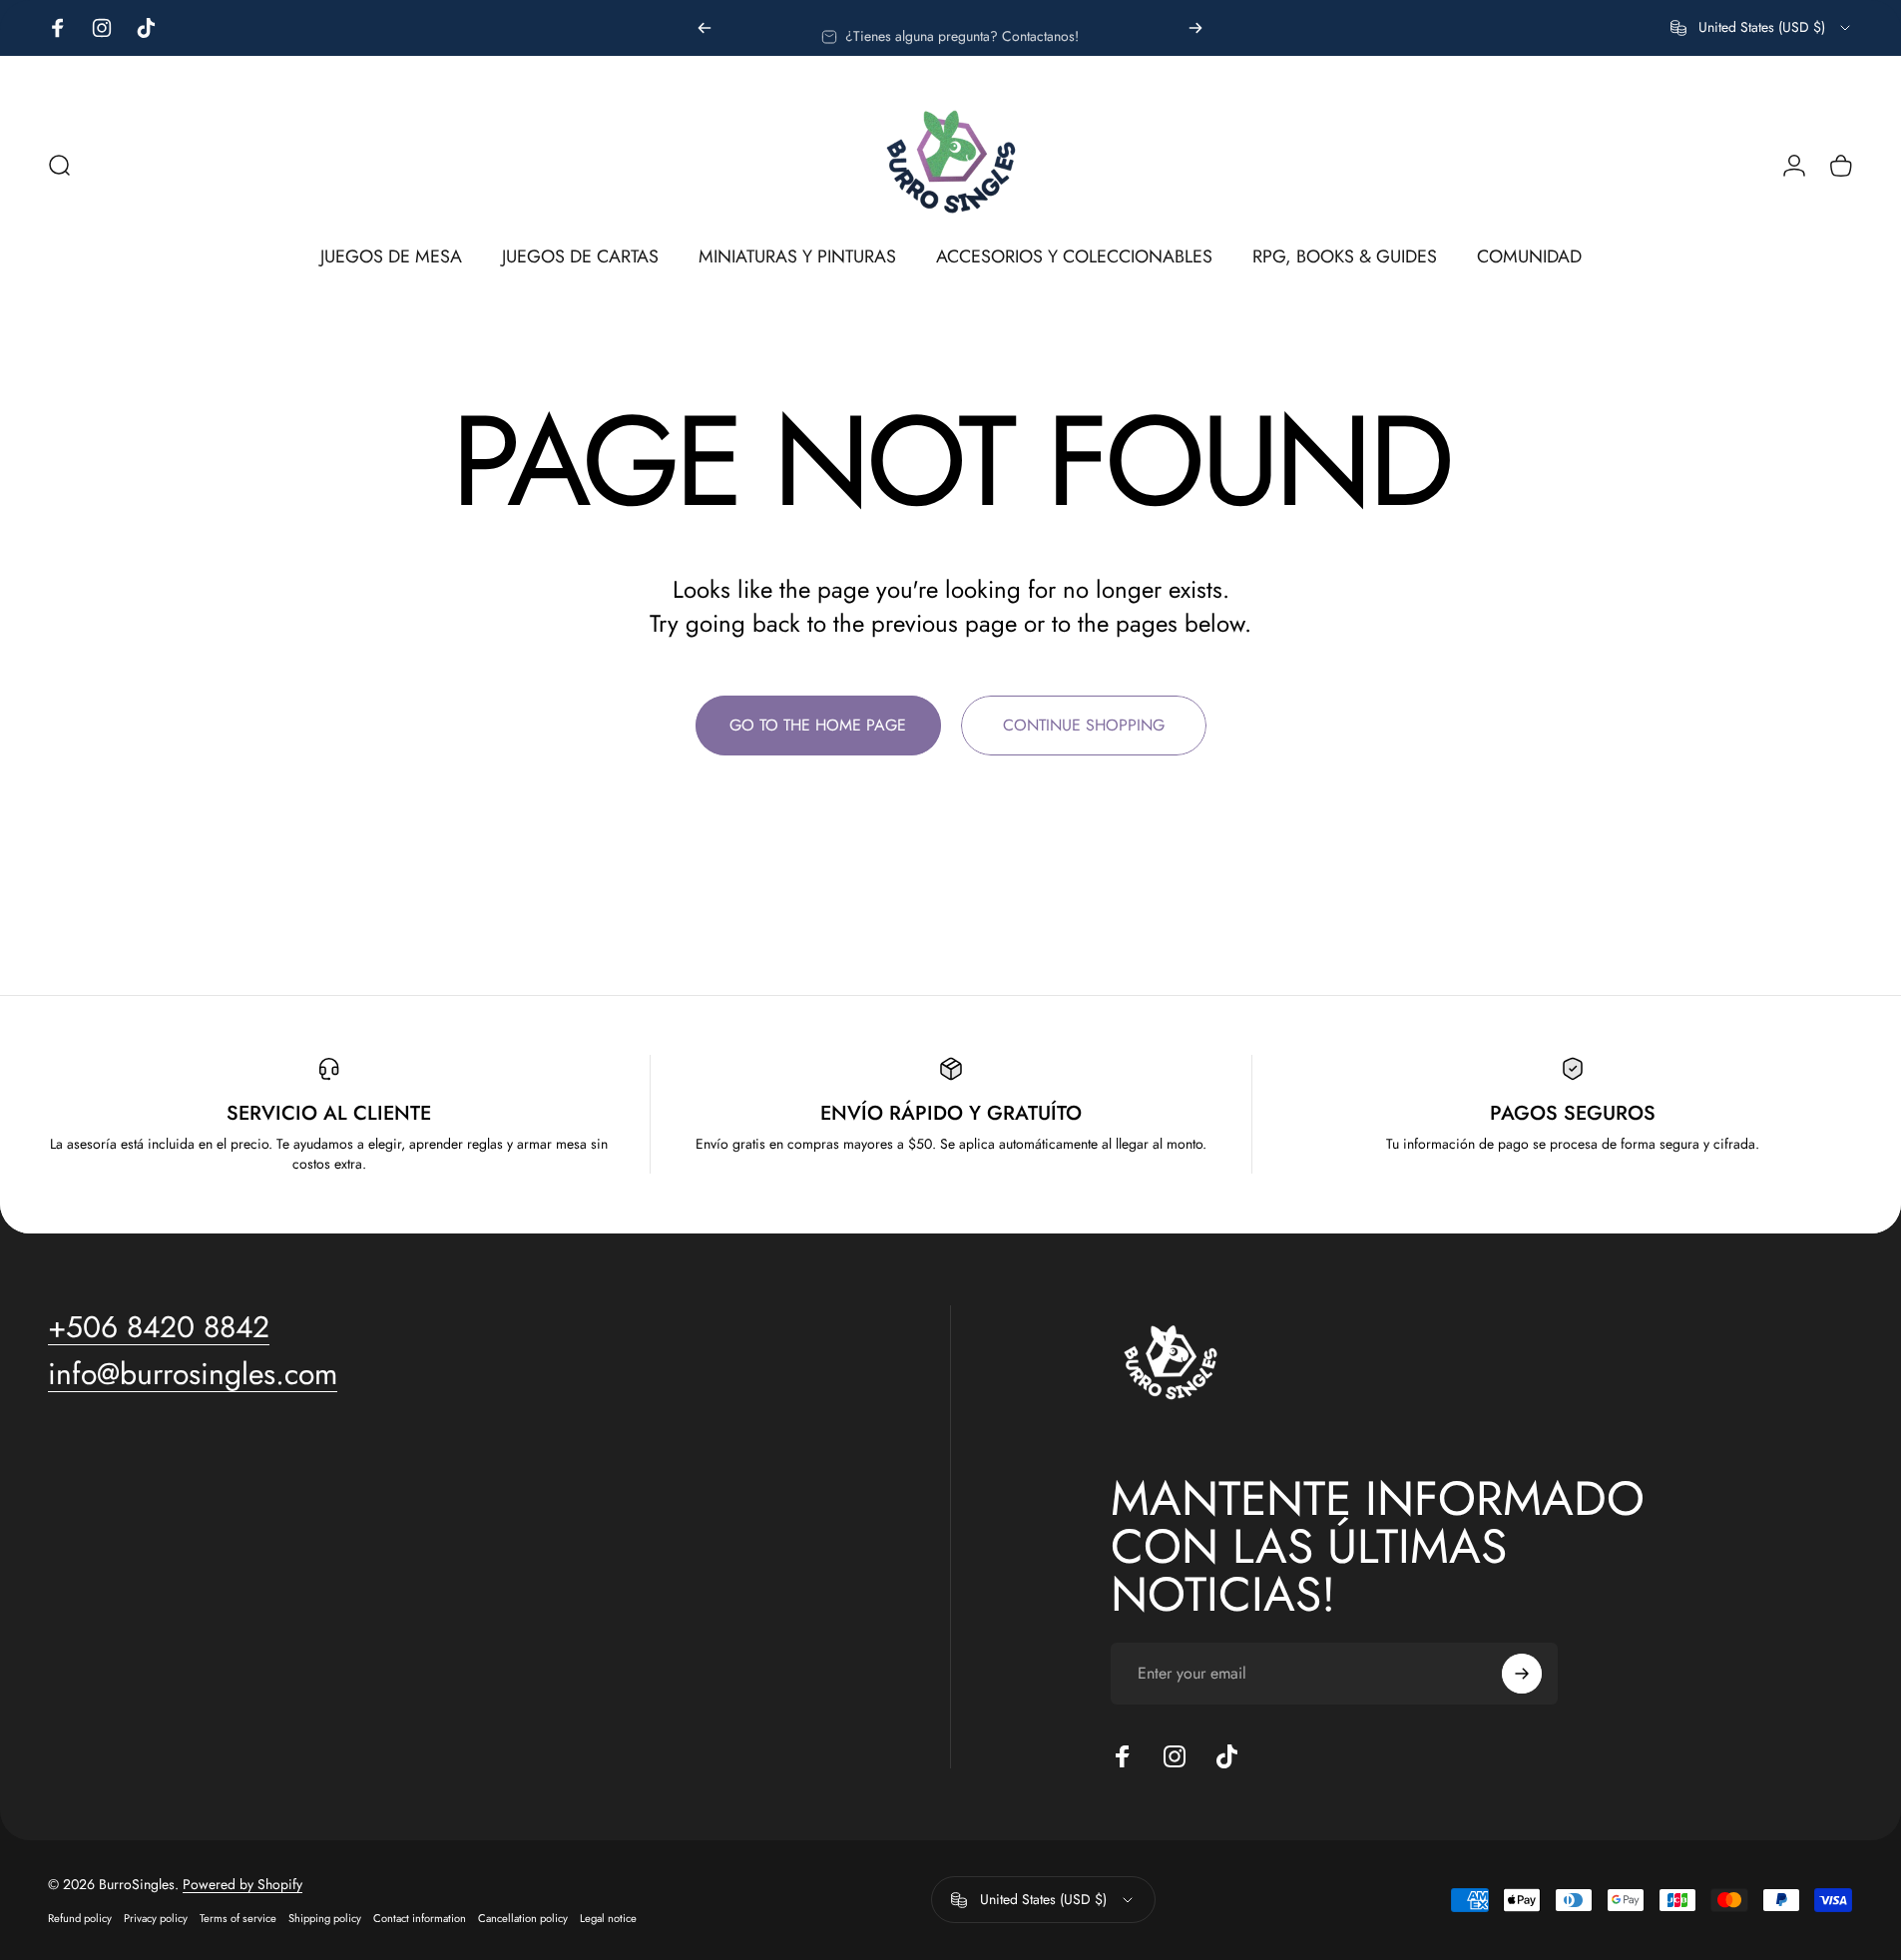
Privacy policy (156, 1918)
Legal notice (608, 1918)
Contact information (420, 1918)
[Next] (1195, 28)
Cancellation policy (523, 1918)
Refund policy (80, 1918)
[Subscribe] (1522, 1674)
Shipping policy (325, 1918)
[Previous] (705, 28)
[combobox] (1762, 28)
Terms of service (238, 1918)
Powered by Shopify (242, 1884)
